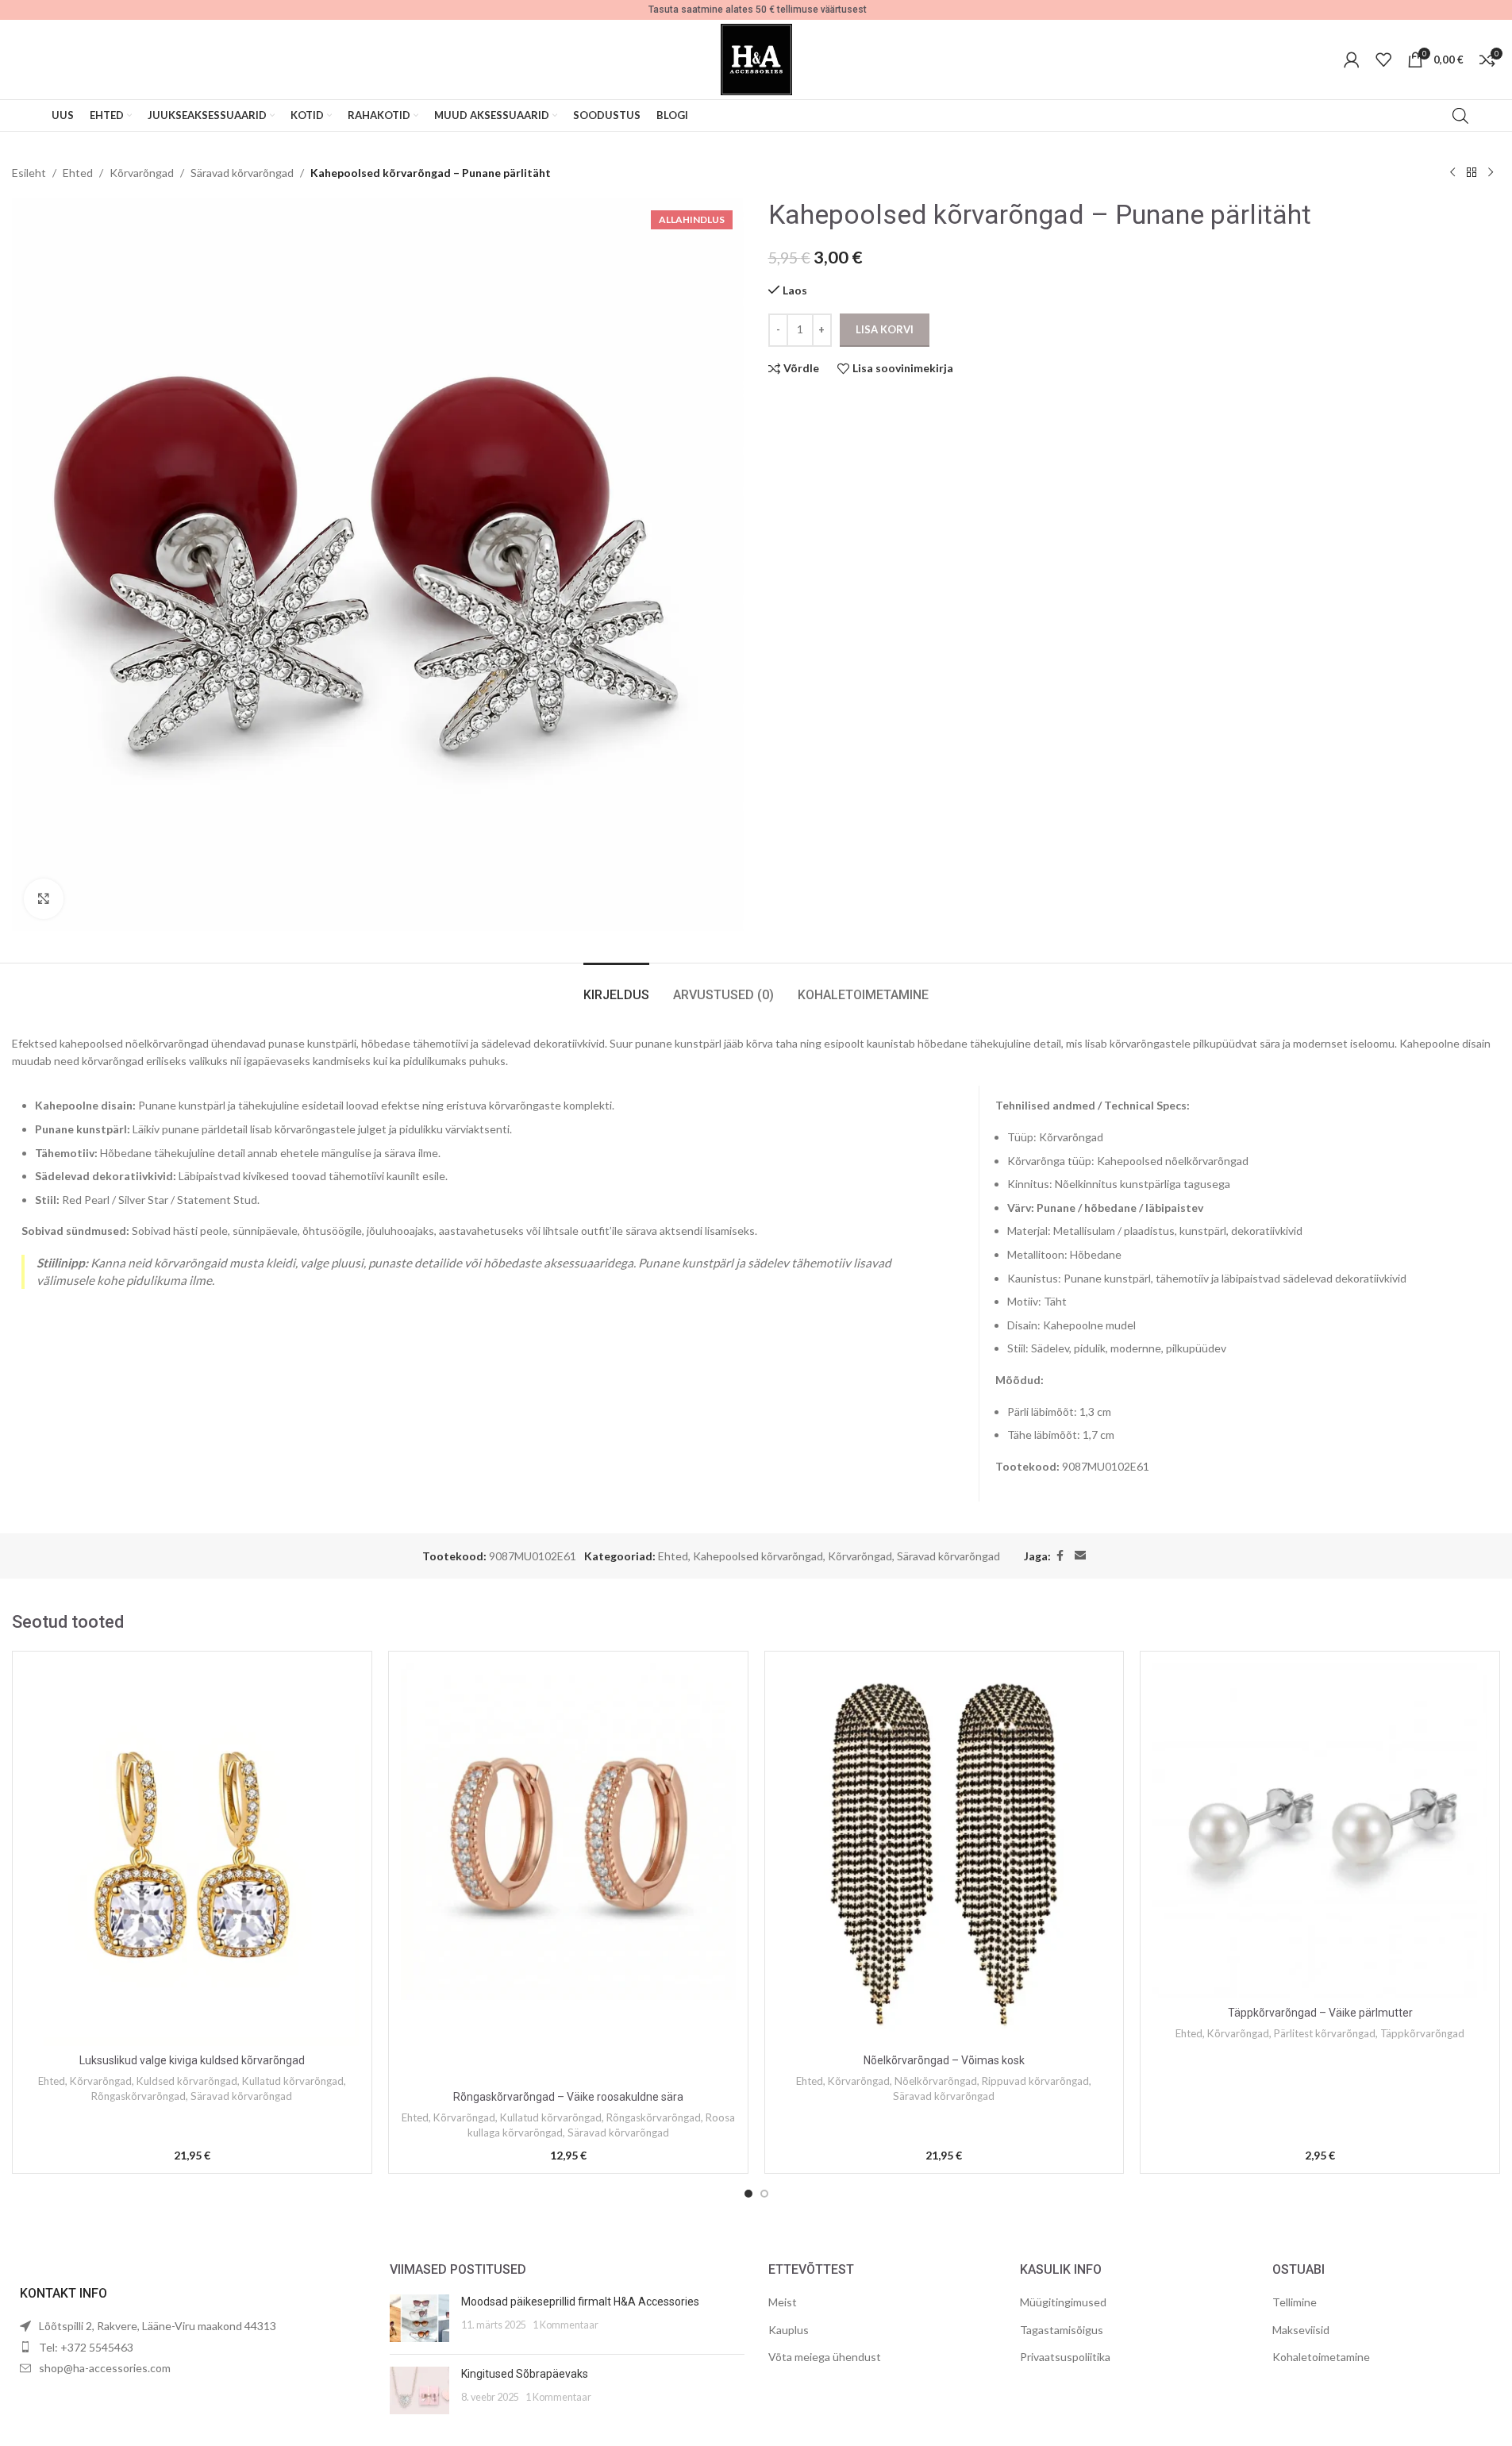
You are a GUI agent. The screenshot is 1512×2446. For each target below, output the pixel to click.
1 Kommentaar (566, 2325)
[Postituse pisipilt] (419, 2318)
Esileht (29, 173)
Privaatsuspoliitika (1065, 2357)
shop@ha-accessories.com (105, 2368)
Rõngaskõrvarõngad (139, 2096)
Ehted (78, 173)
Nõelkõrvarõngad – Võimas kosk (944, 2060)
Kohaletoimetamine (1321, 2357)
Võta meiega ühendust (825, 2357)
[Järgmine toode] (1491, 173)
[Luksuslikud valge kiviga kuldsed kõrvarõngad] (192, 1855)
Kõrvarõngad (142, 173)
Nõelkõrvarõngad (936, 2081)
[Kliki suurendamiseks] (44, 898)
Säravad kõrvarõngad (242, 173)
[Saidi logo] (756, 58)
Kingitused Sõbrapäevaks (525, 2374)
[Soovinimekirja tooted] (1383, 60)
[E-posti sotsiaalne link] (1080, 1556)
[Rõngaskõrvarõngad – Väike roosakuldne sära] (568, 1873)
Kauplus (789, 2330)
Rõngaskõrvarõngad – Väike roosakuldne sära (568, 2097)
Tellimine (1295, 2302)
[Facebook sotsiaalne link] (1060, 1556)
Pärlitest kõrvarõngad (1325, 2033)
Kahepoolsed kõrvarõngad (758, 1556)
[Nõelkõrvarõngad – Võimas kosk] (945, 1855)
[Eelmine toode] (1452, 173)
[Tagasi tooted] (1472, 173)
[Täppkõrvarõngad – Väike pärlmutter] (1320, 1831)
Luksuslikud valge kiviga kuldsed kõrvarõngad (192, 2060)
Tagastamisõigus (1062, 2330)
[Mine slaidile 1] (748, 2194)
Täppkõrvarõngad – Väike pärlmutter (1320, 2013)
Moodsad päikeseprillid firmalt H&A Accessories (580, 2302)
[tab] (616, 987)
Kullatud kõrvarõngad (293, 2081)
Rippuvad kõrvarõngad (1035, 2081)
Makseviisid (1301, 2330)
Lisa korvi (885, 329)
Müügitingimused (1063, 2302)
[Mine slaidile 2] (764, 2194)
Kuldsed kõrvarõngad (187, 2081)
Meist (783, 2302)
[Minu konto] (1352, 60)
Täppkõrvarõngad (1422, 2033)
